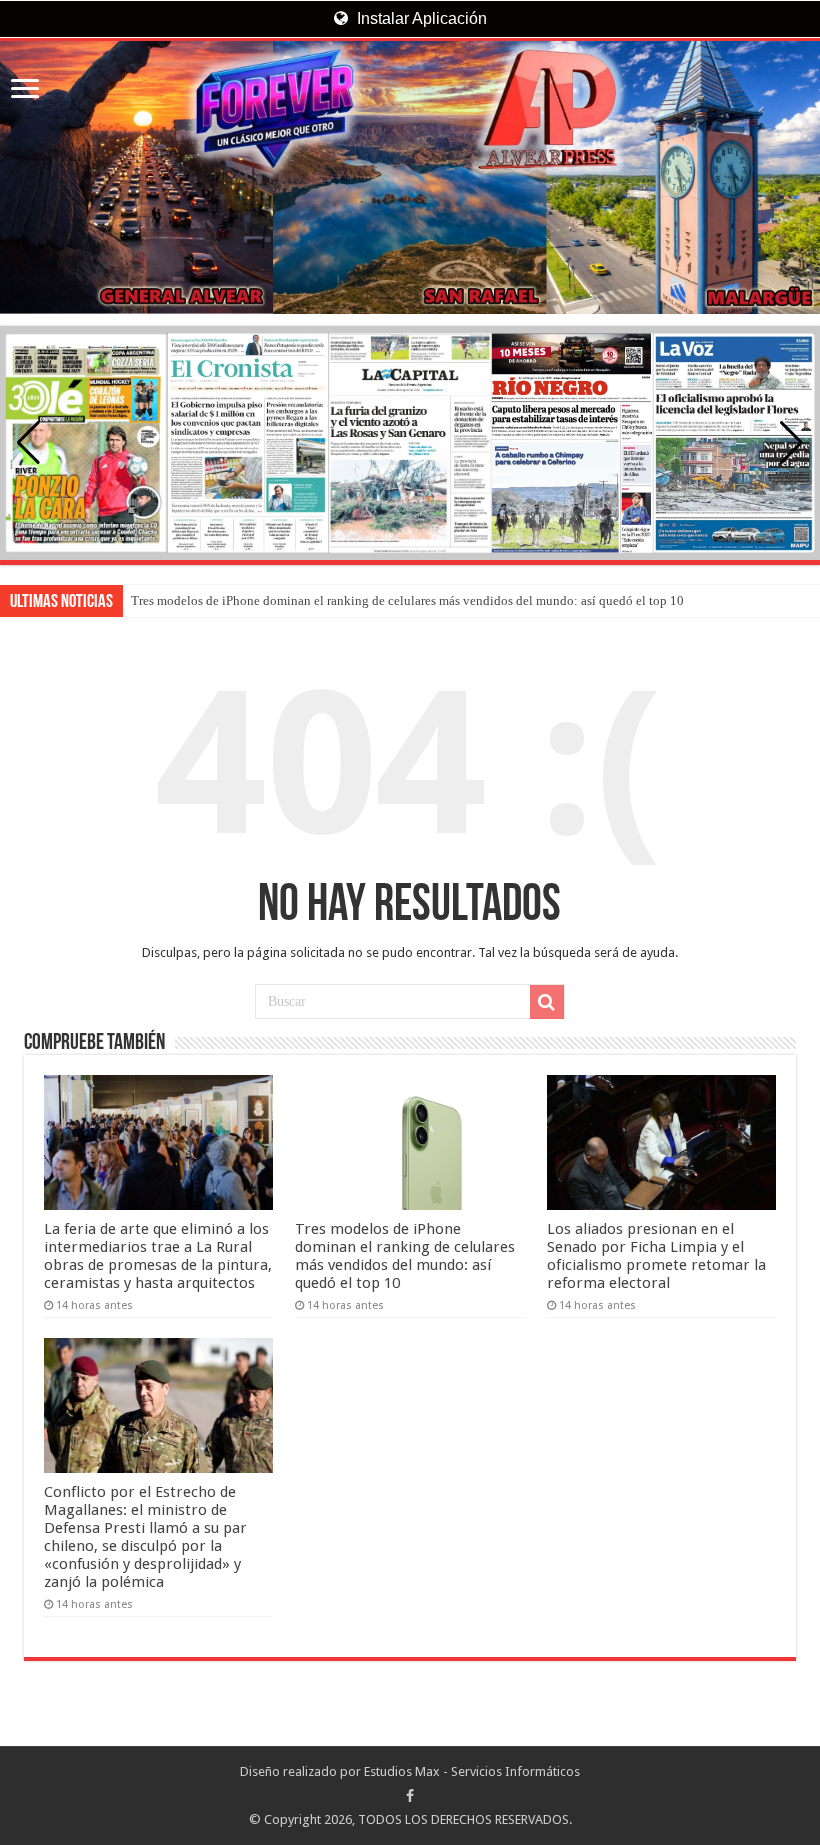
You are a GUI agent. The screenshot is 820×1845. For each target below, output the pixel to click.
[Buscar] (547, 1002)
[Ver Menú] (25, 90)
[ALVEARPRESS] (410, 177)
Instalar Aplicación (420, 18)
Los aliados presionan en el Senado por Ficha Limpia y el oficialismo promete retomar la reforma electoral (656, 1256)
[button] (791, 443)
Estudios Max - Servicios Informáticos (472, 1771)
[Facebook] (410, 1796)
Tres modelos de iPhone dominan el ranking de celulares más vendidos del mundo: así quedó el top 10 (407, 600)
